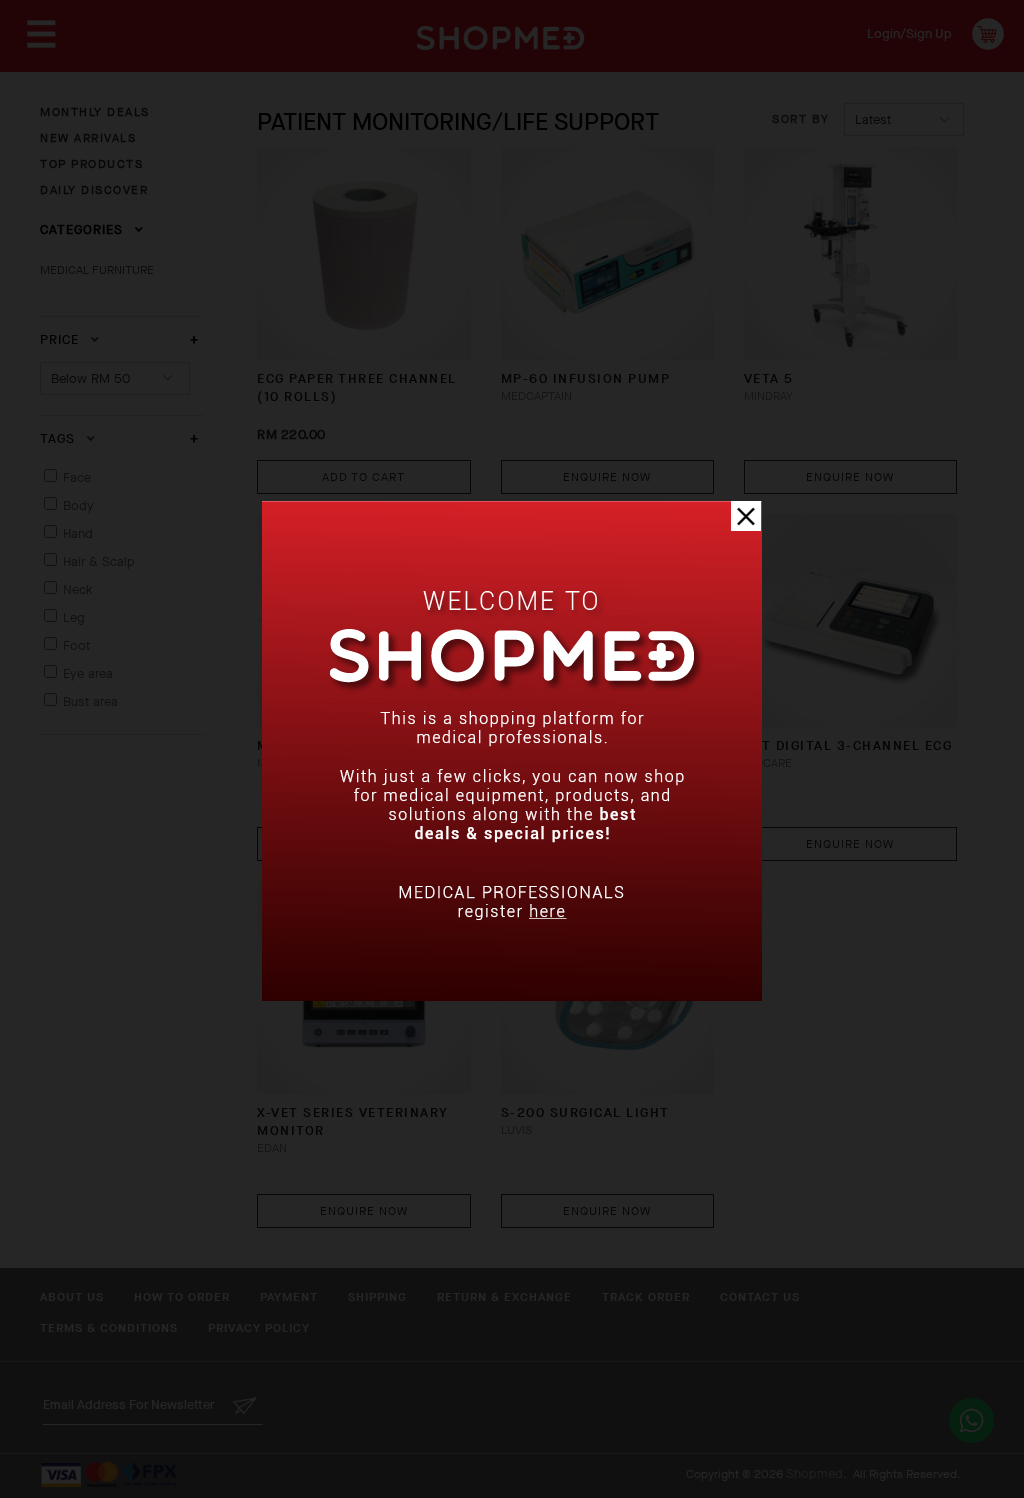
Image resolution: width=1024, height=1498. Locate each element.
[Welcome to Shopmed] (512, 996)
